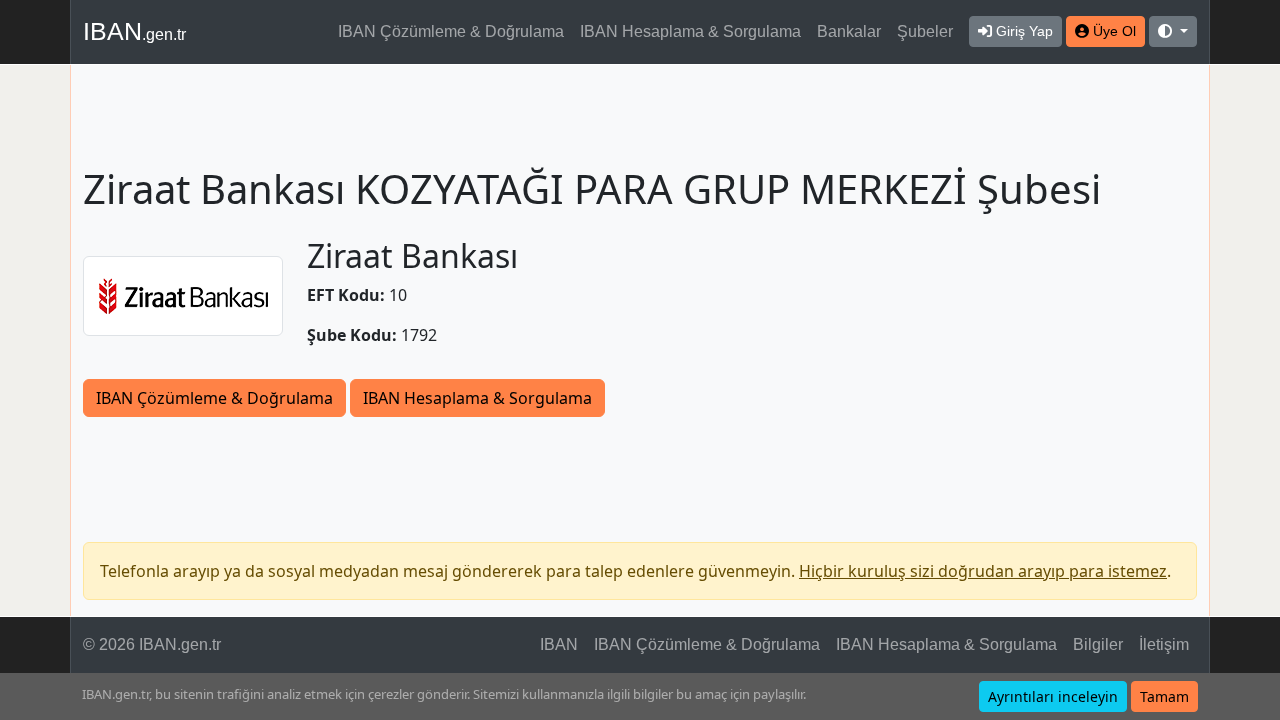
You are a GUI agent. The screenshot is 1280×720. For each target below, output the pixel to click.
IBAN (134, 31)
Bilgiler (1098, 644)
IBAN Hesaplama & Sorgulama (690, 31)
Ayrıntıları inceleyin (1053, 696)
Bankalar (849, 31)
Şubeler (925, 31)
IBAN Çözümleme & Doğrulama (451, 31)
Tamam (1164, 696)
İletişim (1164, 644)
